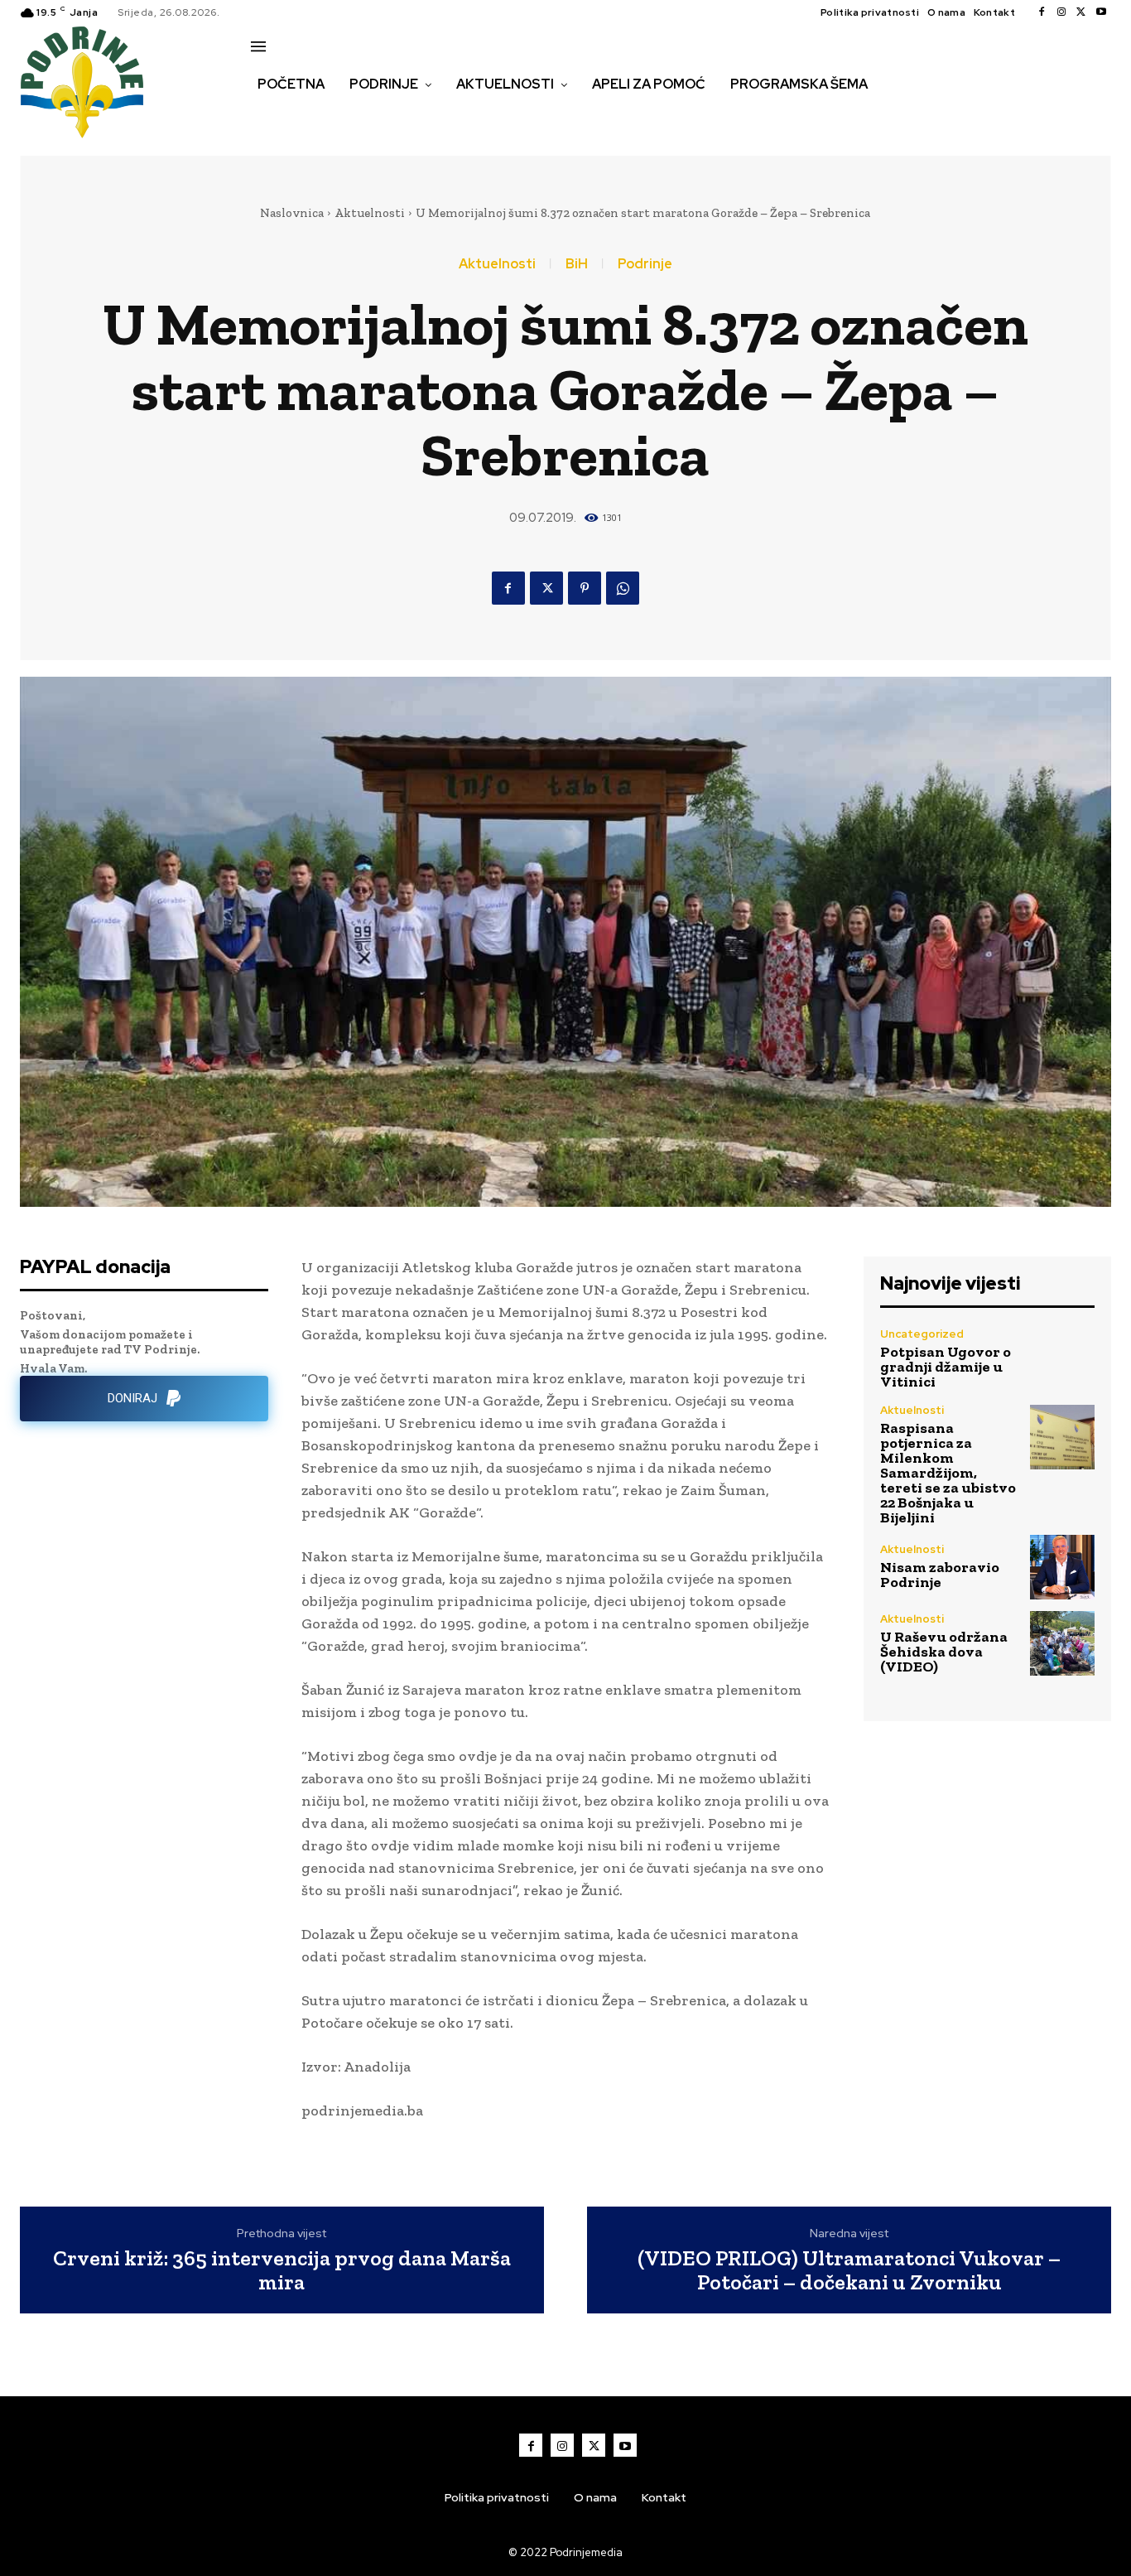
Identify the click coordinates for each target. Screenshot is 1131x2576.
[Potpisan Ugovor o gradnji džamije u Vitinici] (1062, 1358)
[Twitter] (1081, 12)
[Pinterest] (585, 588)
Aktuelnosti (370, 213)
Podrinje (645, 264)
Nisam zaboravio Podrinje (940, 1575)
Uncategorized (922, 1334)
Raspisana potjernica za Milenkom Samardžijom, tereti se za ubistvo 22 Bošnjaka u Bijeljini (948, 1473)
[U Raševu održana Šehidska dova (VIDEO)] (1062, 1643)
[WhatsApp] (623, 588)
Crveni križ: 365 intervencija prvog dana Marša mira (282, 2270)
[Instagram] (1061, 12)
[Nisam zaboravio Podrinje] (1062, 1567)
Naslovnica (292, 213)
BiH (577, 264)
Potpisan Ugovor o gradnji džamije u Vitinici (946, 1367)
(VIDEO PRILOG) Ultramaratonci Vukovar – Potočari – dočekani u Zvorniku (849, 2270)
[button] (269, 119)
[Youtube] (1101, 12)
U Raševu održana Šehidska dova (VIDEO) (944, 1652)
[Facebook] (1042, 12)
